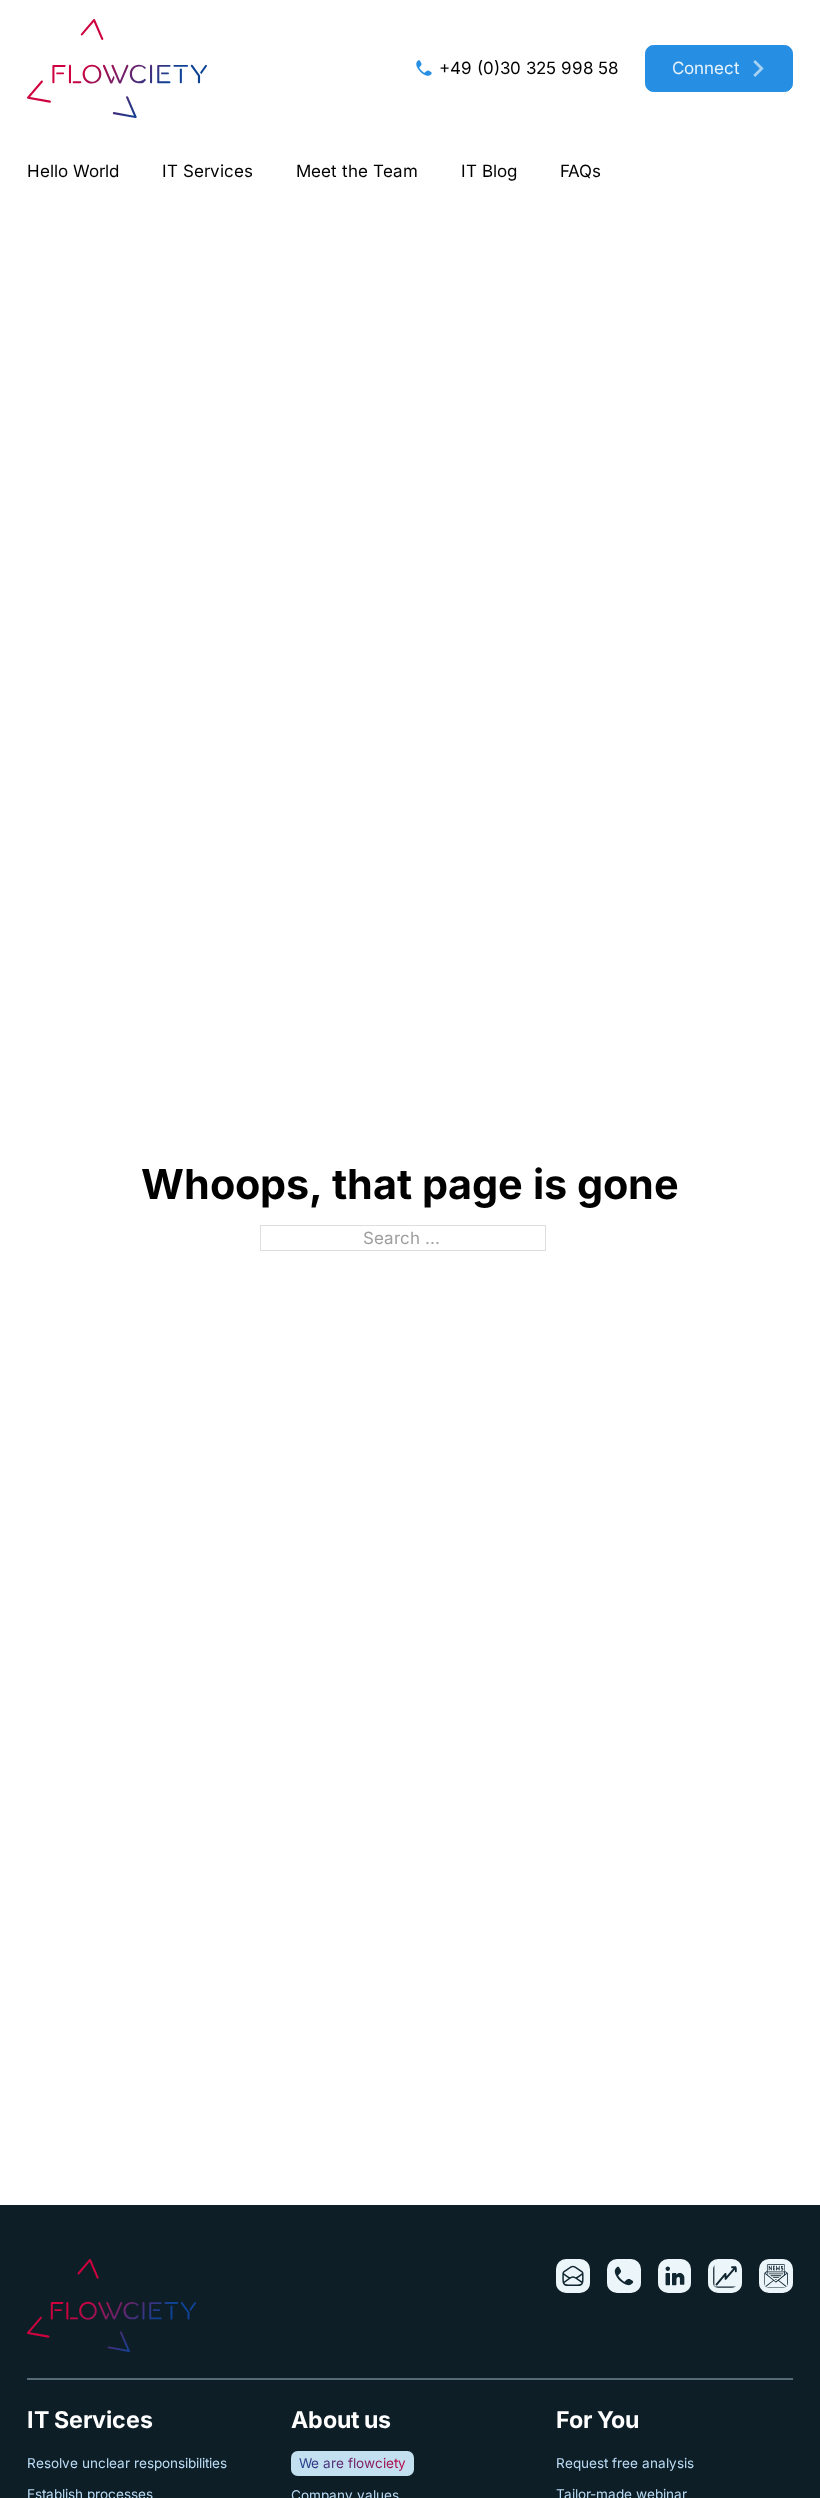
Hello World (73, 171)
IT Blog (489, 171)
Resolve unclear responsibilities (127, 2463)
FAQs (580, 171)
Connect (706, 68)
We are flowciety (352, 2463)
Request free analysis (625, 2463)
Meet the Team (357, 171)
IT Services (207, 171)
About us (341, 2420)
